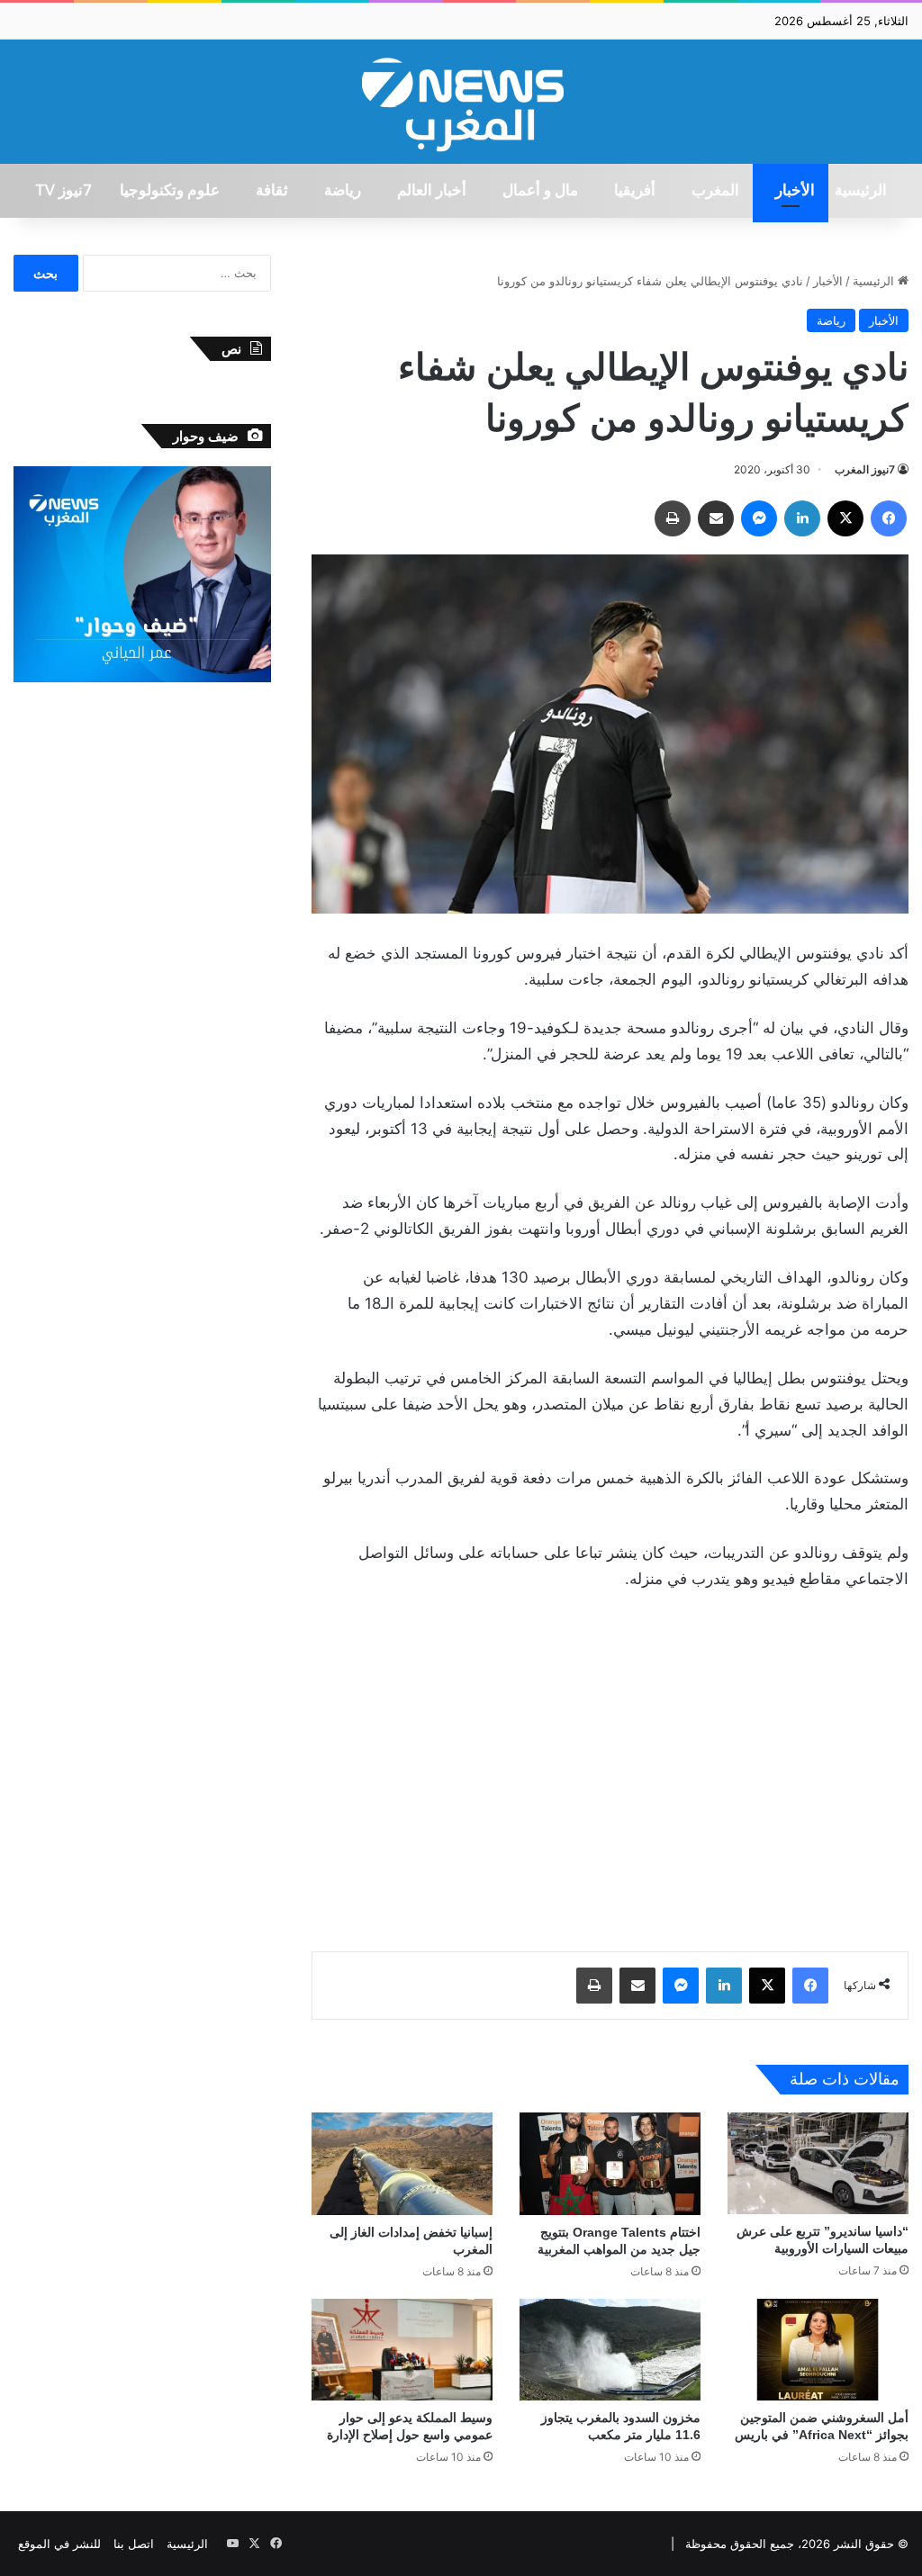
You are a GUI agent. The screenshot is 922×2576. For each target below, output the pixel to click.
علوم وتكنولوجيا (170, 191)
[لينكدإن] (802, 518)
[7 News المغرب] (461, 102)
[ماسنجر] (759, 518)
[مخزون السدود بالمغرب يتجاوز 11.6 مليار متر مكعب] (610, 2350)
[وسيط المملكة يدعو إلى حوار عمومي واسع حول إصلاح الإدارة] (402, 2350)
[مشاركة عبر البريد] (716, 518)
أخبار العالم (432, 191)
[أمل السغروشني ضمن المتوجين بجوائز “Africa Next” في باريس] (818, 2350)
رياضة (343, 191)
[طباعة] (673, 518)
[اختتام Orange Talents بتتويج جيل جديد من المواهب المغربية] (610, 2163)
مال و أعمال (540, 191)
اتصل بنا (134, 2544)
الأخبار (795, 191)
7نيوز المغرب (865, 469)
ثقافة (272, 191)
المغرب (715, 191)
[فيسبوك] (889, 518)
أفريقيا (635, 191)
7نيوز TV (63, 191)
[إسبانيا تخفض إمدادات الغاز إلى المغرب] (402, 2163)
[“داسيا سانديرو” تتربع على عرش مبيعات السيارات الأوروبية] (818, 2163)
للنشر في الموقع (59, 2544)
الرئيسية (861, 191)
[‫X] (845, 518)
